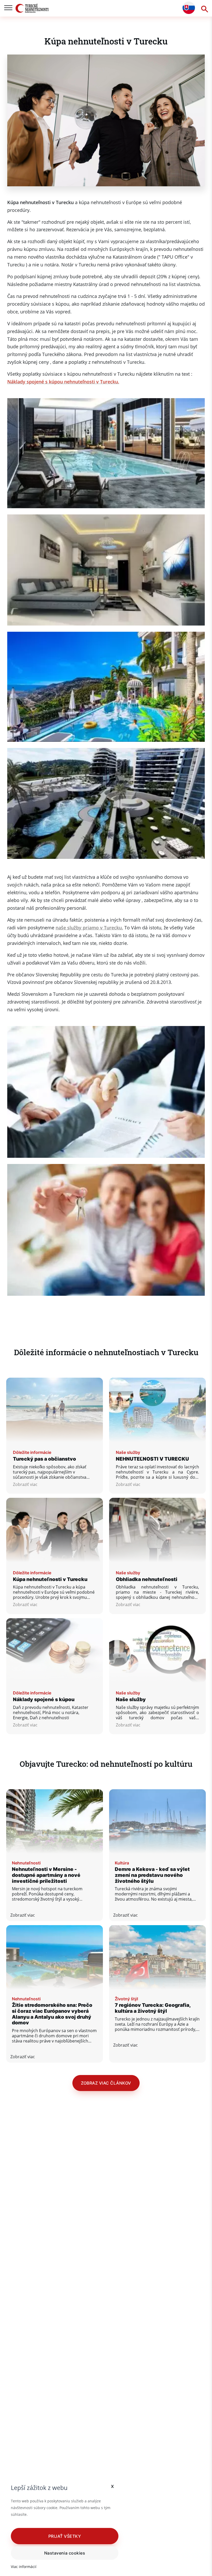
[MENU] (8, 8)
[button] (65, 2536)
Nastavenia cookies (65, 2553)
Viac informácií (24, 2567)
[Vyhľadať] (203, 8)
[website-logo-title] (32, 8)
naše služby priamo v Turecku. (89, 928)
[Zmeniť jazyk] (189, 8)
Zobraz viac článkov (106, 2083)
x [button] (113, 2486)
